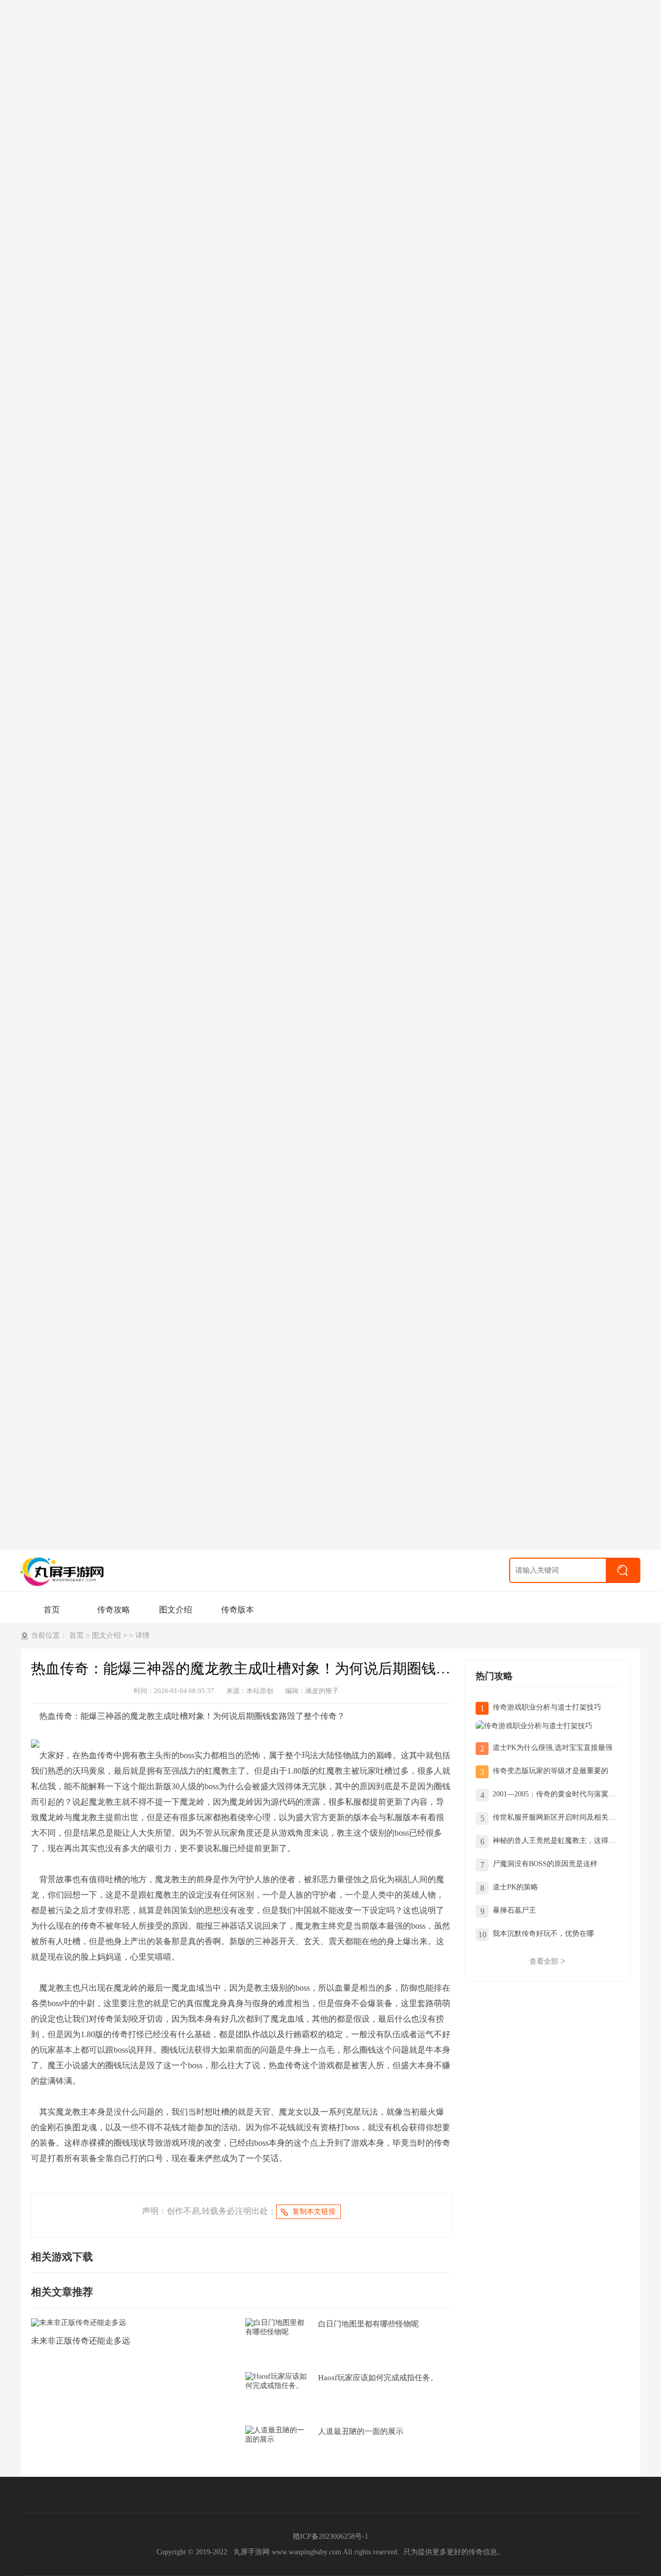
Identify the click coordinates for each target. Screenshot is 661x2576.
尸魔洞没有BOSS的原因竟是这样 (545, 1864)
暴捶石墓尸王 (514, 1910)
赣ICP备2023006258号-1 (330, 2536)
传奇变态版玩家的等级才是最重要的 (550, 1771)
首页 (52, 1610)
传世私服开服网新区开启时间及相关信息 (558, 1817)
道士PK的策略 (515, 1887)
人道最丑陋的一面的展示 (361, 2431)
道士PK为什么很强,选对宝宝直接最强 (553, 1748)
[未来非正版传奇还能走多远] (78, 2322)
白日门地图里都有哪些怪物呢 (368, 2324)
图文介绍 (176, 1610)
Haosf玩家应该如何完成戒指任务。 (378, 2378)
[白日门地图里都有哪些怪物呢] (277, 2327)
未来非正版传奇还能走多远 (81, 2341)
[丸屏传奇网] (65, 1571)
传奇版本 (238, 1610)
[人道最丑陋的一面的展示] (277, 2434)
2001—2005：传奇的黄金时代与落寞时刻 (558, 1794)
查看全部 (547, 1961)
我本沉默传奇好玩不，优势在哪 (543, 1934)
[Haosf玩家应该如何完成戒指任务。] (277, 2380)
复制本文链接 (314, 2212)
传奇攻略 (114, 1610)
